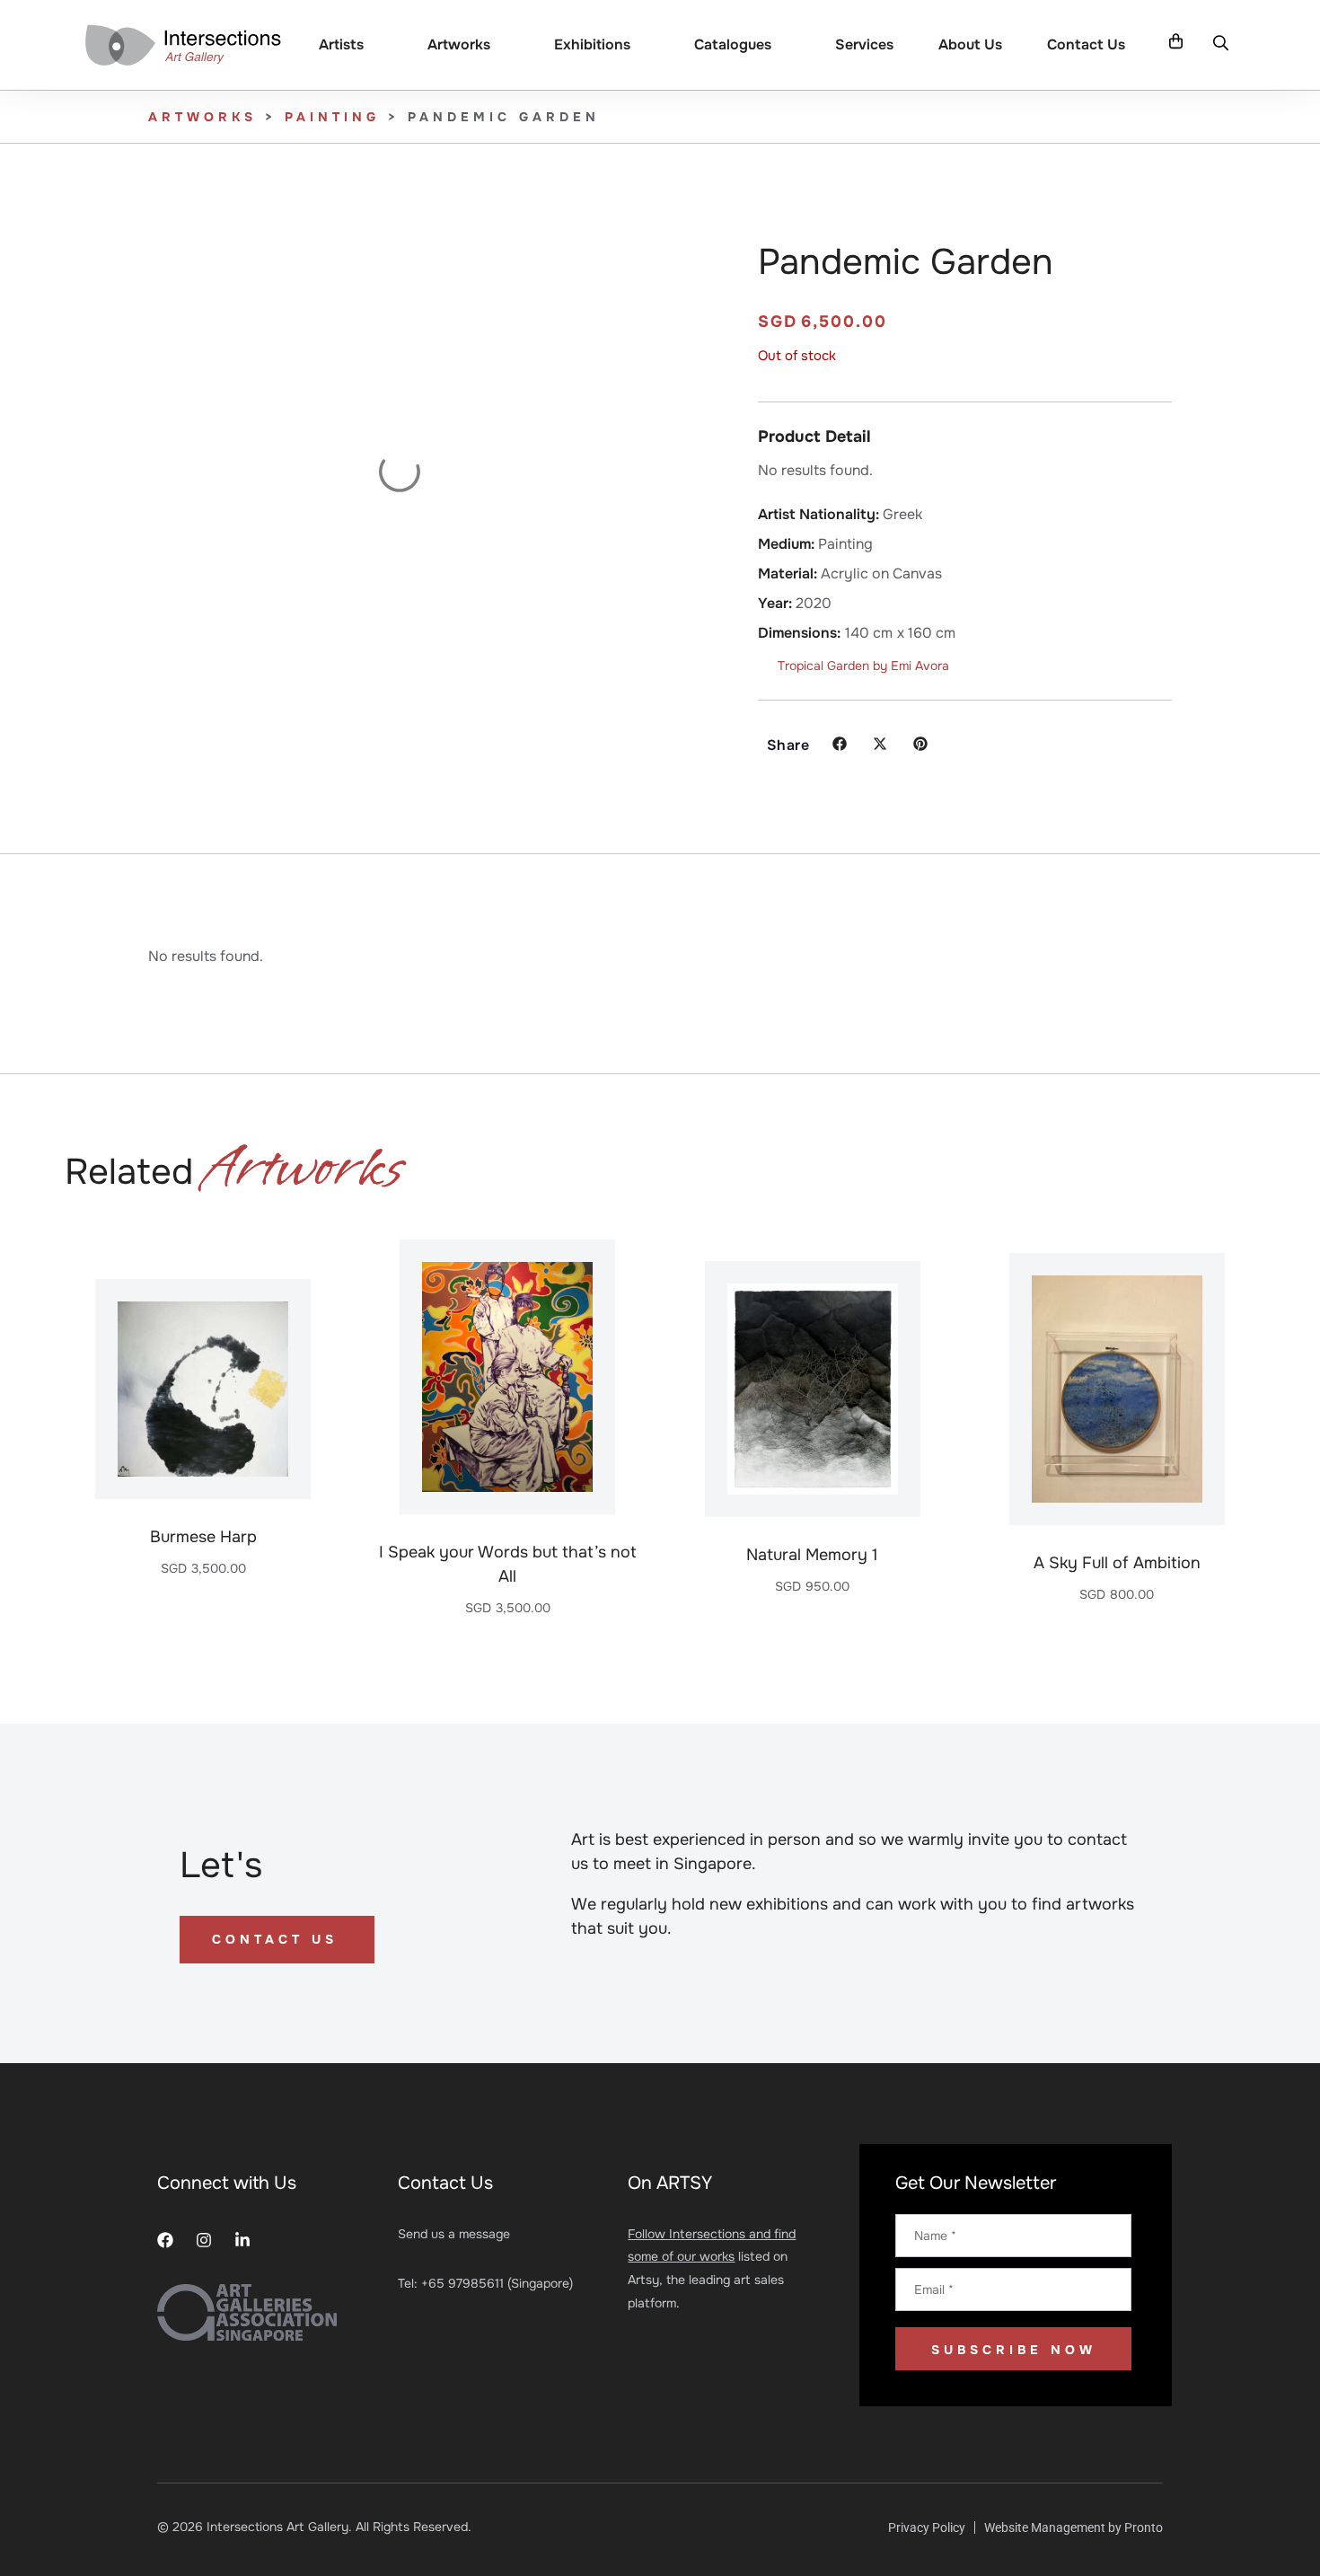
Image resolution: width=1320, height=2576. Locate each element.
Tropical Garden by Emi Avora (863, 666)
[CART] (1176, 41)
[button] (1221, 43)
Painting (332, 117)
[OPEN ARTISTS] (375, 45)
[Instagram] (204, 2240)
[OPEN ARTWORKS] (502, 45)
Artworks (202, 117)
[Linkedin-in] (242, 2240)
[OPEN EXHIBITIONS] (642, 45)
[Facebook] (165, 2240)
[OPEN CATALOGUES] (783, 45)
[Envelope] (281, 2240)
